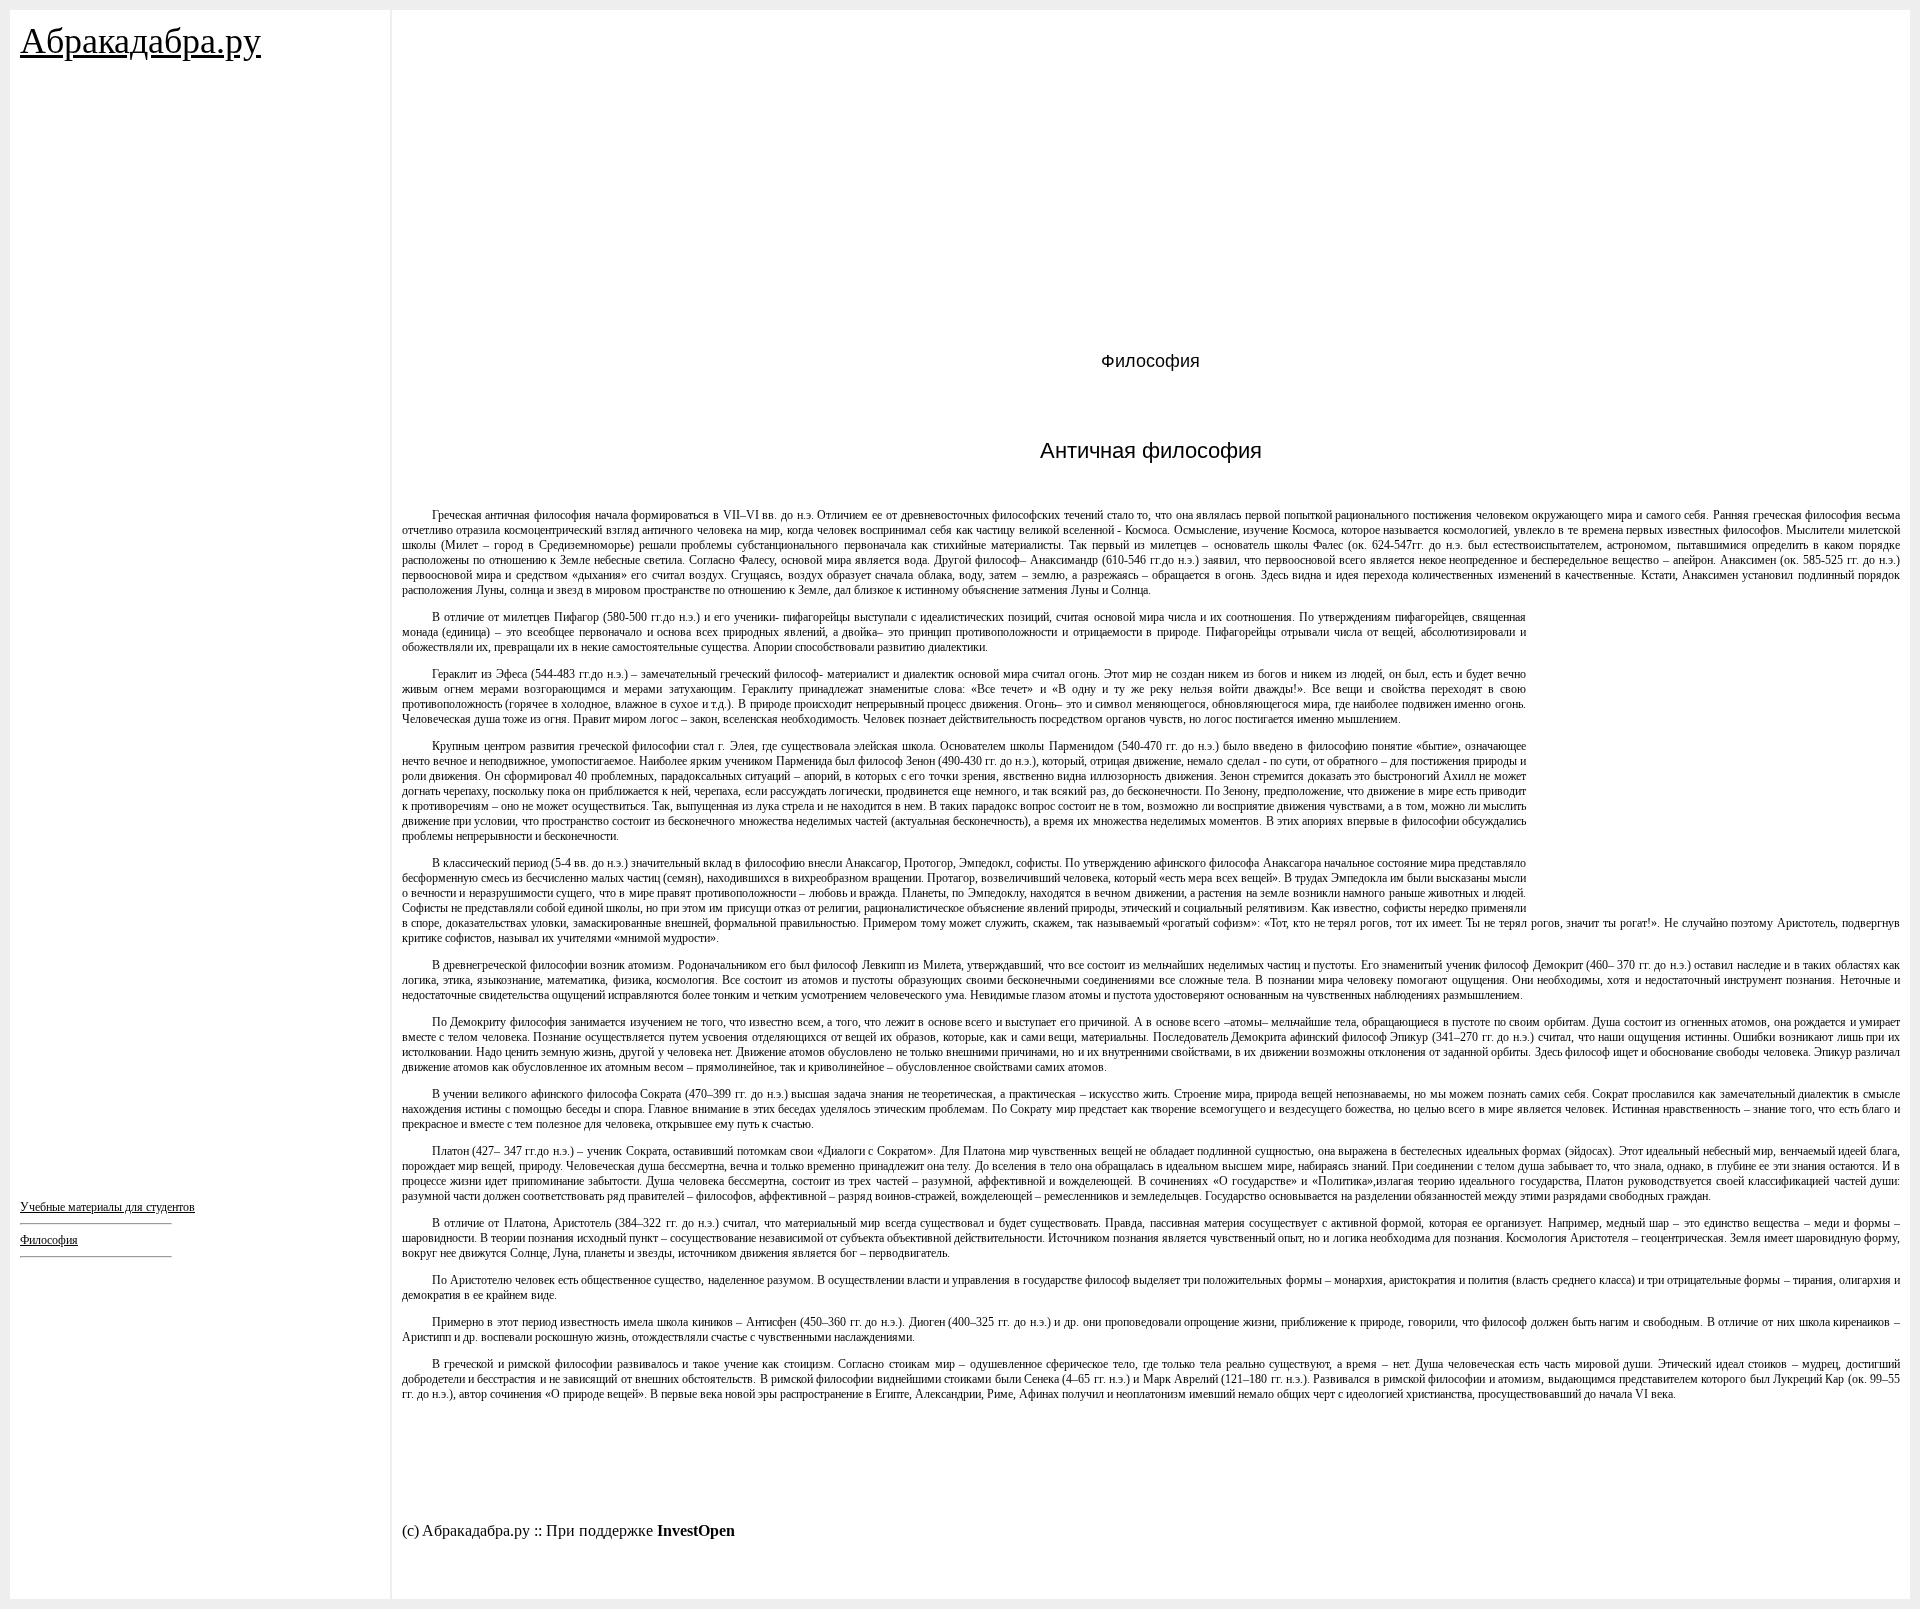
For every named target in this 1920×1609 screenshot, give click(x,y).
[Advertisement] (140, 280)
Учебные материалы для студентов (107, 1207)
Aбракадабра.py (140, 41)
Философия (49, 1240)
